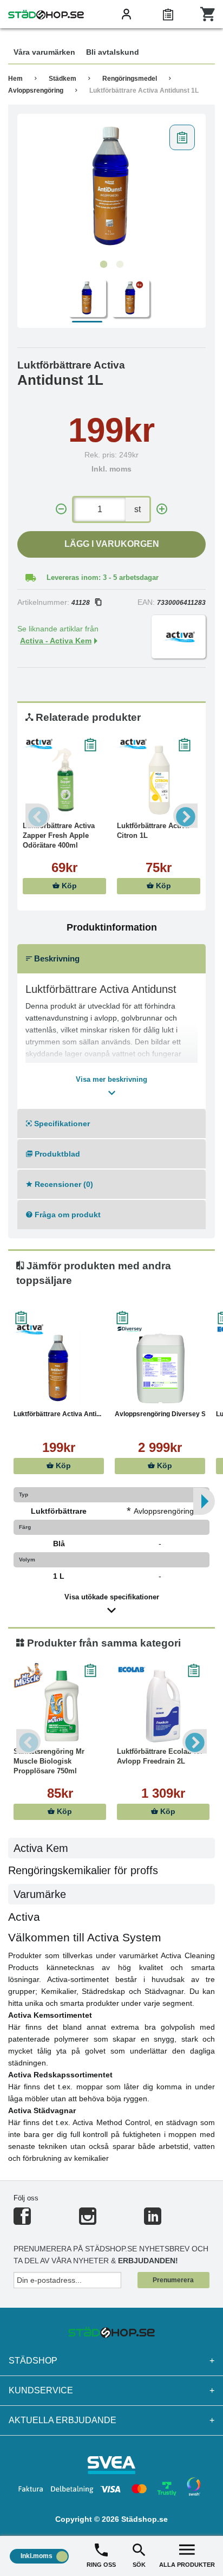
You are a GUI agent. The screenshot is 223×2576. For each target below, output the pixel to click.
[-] (61, 509)
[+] (162, 509)
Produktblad (56, 1154)
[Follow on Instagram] (88, 2221)
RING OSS (101, 2565)
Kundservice (111, 2390)
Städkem (63, 79)
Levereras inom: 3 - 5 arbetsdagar (103, 577)
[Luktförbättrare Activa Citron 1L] (159, 780)
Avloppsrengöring (36, 91)
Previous (38, 816)
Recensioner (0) (63, 1184)
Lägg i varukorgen (112, 544)
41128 (81, 603)
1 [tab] (103, 264)
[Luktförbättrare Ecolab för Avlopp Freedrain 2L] (163, 1706)
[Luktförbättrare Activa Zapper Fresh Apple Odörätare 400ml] (64, 780)
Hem (15, 79)
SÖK (139, 2565)
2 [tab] (120, 264)
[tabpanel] (111, 187)
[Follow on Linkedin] (153, 2221)
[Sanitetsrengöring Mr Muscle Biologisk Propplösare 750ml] (60, 1706)
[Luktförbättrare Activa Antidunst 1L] (111, 187)
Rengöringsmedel (130, 79)
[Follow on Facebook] (22, 2221)
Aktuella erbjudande (111, 2420)
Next (185, 816)
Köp (68, 886)
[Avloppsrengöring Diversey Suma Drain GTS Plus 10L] (160, 1368)
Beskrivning (56, 958)
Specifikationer (61, 1124)
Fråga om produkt (67, 1215)
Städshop (111, 2361)
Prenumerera (173, 2280)
